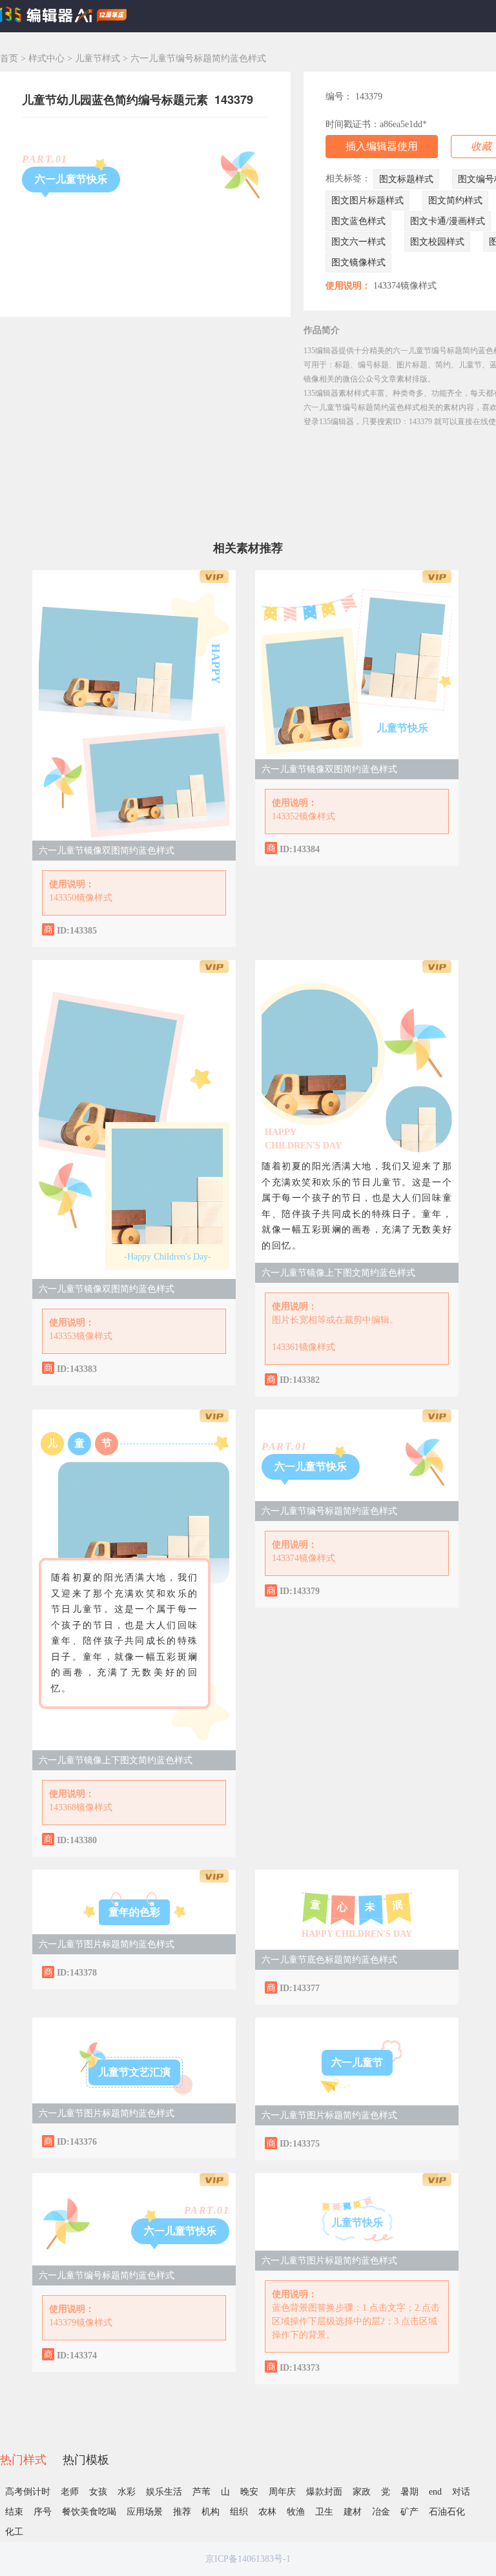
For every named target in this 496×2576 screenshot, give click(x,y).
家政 (362, 2492)
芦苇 (201, 2492)
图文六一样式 (358, 242)
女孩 (98, 2492)
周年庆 (282, 2492)
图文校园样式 (437, 242)
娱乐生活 (164, 2492)
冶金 (381, 2512)
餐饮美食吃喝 (89, 2512)
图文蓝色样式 (358, 221)
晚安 (249, 2492)
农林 (267, 2512)
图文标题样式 (406, 179)
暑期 (409, 2492)
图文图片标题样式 (367, 200)
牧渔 (296, 2512)
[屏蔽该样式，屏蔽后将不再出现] (213, 929)
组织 (239, 2512)
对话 (461, 2492)
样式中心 (46, 58)
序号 (43, 2512)
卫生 (324, 2512)
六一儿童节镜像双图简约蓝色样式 (107, 851)
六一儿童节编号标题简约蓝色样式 (329, 1511)
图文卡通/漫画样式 (448, 221)
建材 (353, 2512)
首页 (9, 58)
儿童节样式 (99, 58)
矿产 (409, 2512)
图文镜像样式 (358, 262)
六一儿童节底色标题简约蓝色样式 (329, 1960)
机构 (211, 2512)
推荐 (182, 2512)
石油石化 (447, 2512)
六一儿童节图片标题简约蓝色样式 (107, 1944)
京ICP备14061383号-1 (248, 2559)
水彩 (127, 2492)
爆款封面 (324, 2492)
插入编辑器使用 (382, 146)
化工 (14, 2532)
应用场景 (145, 2512)
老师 (70, 2492)
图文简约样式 (455, 200)
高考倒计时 (28, 2492)
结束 (14, 2512)
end (435, 2492)
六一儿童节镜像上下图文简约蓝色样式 (338, 1273)
